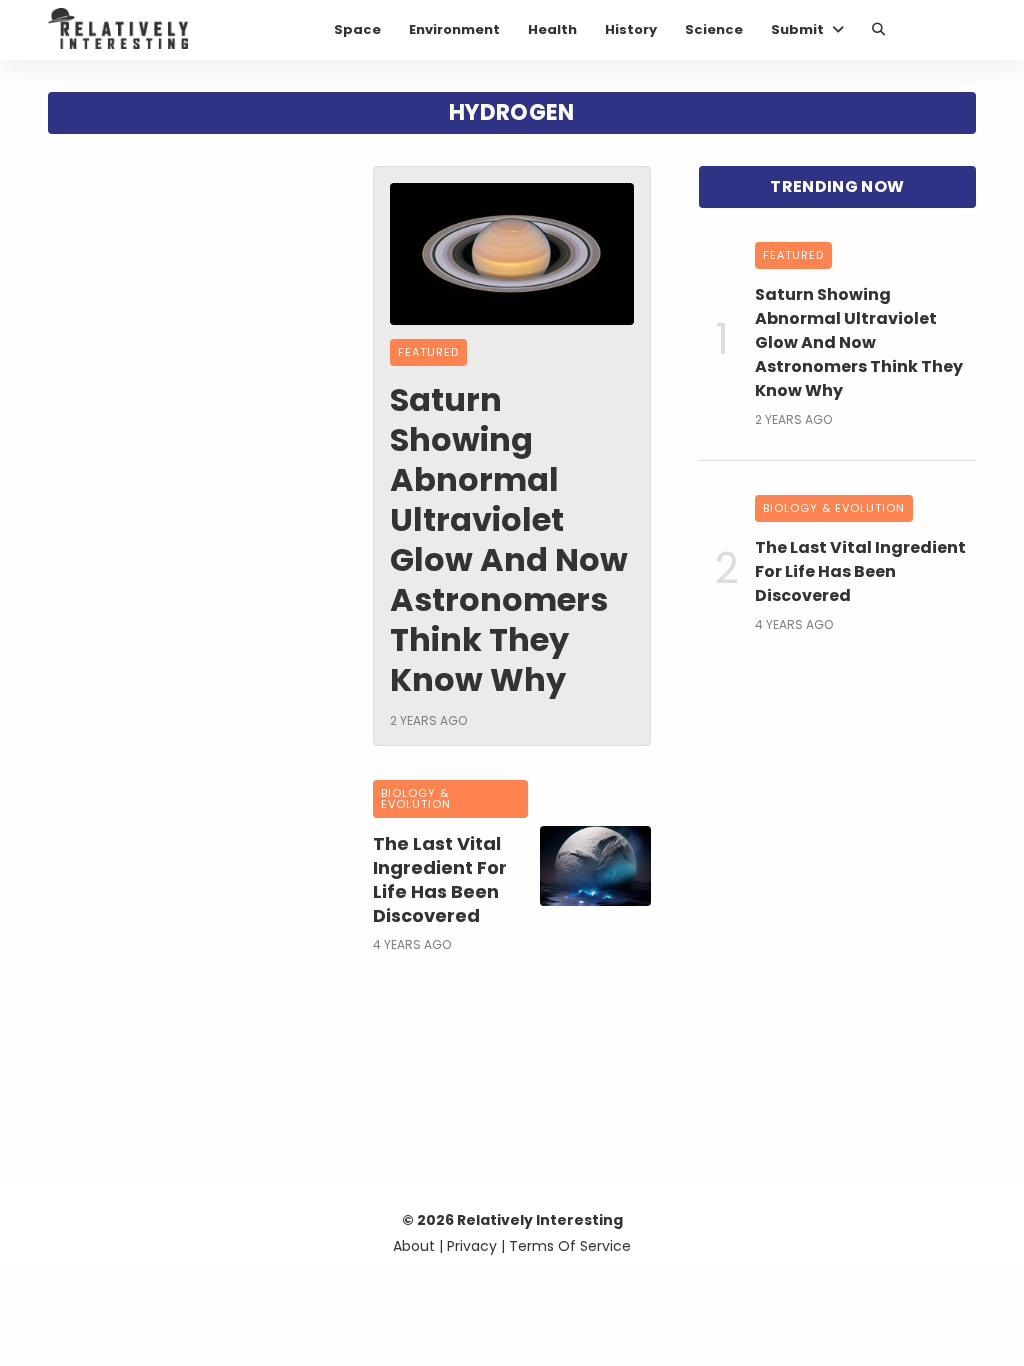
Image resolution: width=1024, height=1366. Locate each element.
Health (552, 29)
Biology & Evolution (416, 798)
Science (714, 29)
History (631, 29)
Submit (797, 29)
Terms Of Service (570, 1246)
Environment (454, 29)
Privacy (472, 1246)
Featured (428, 352)
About (414, 1246)
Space (357, 29)
